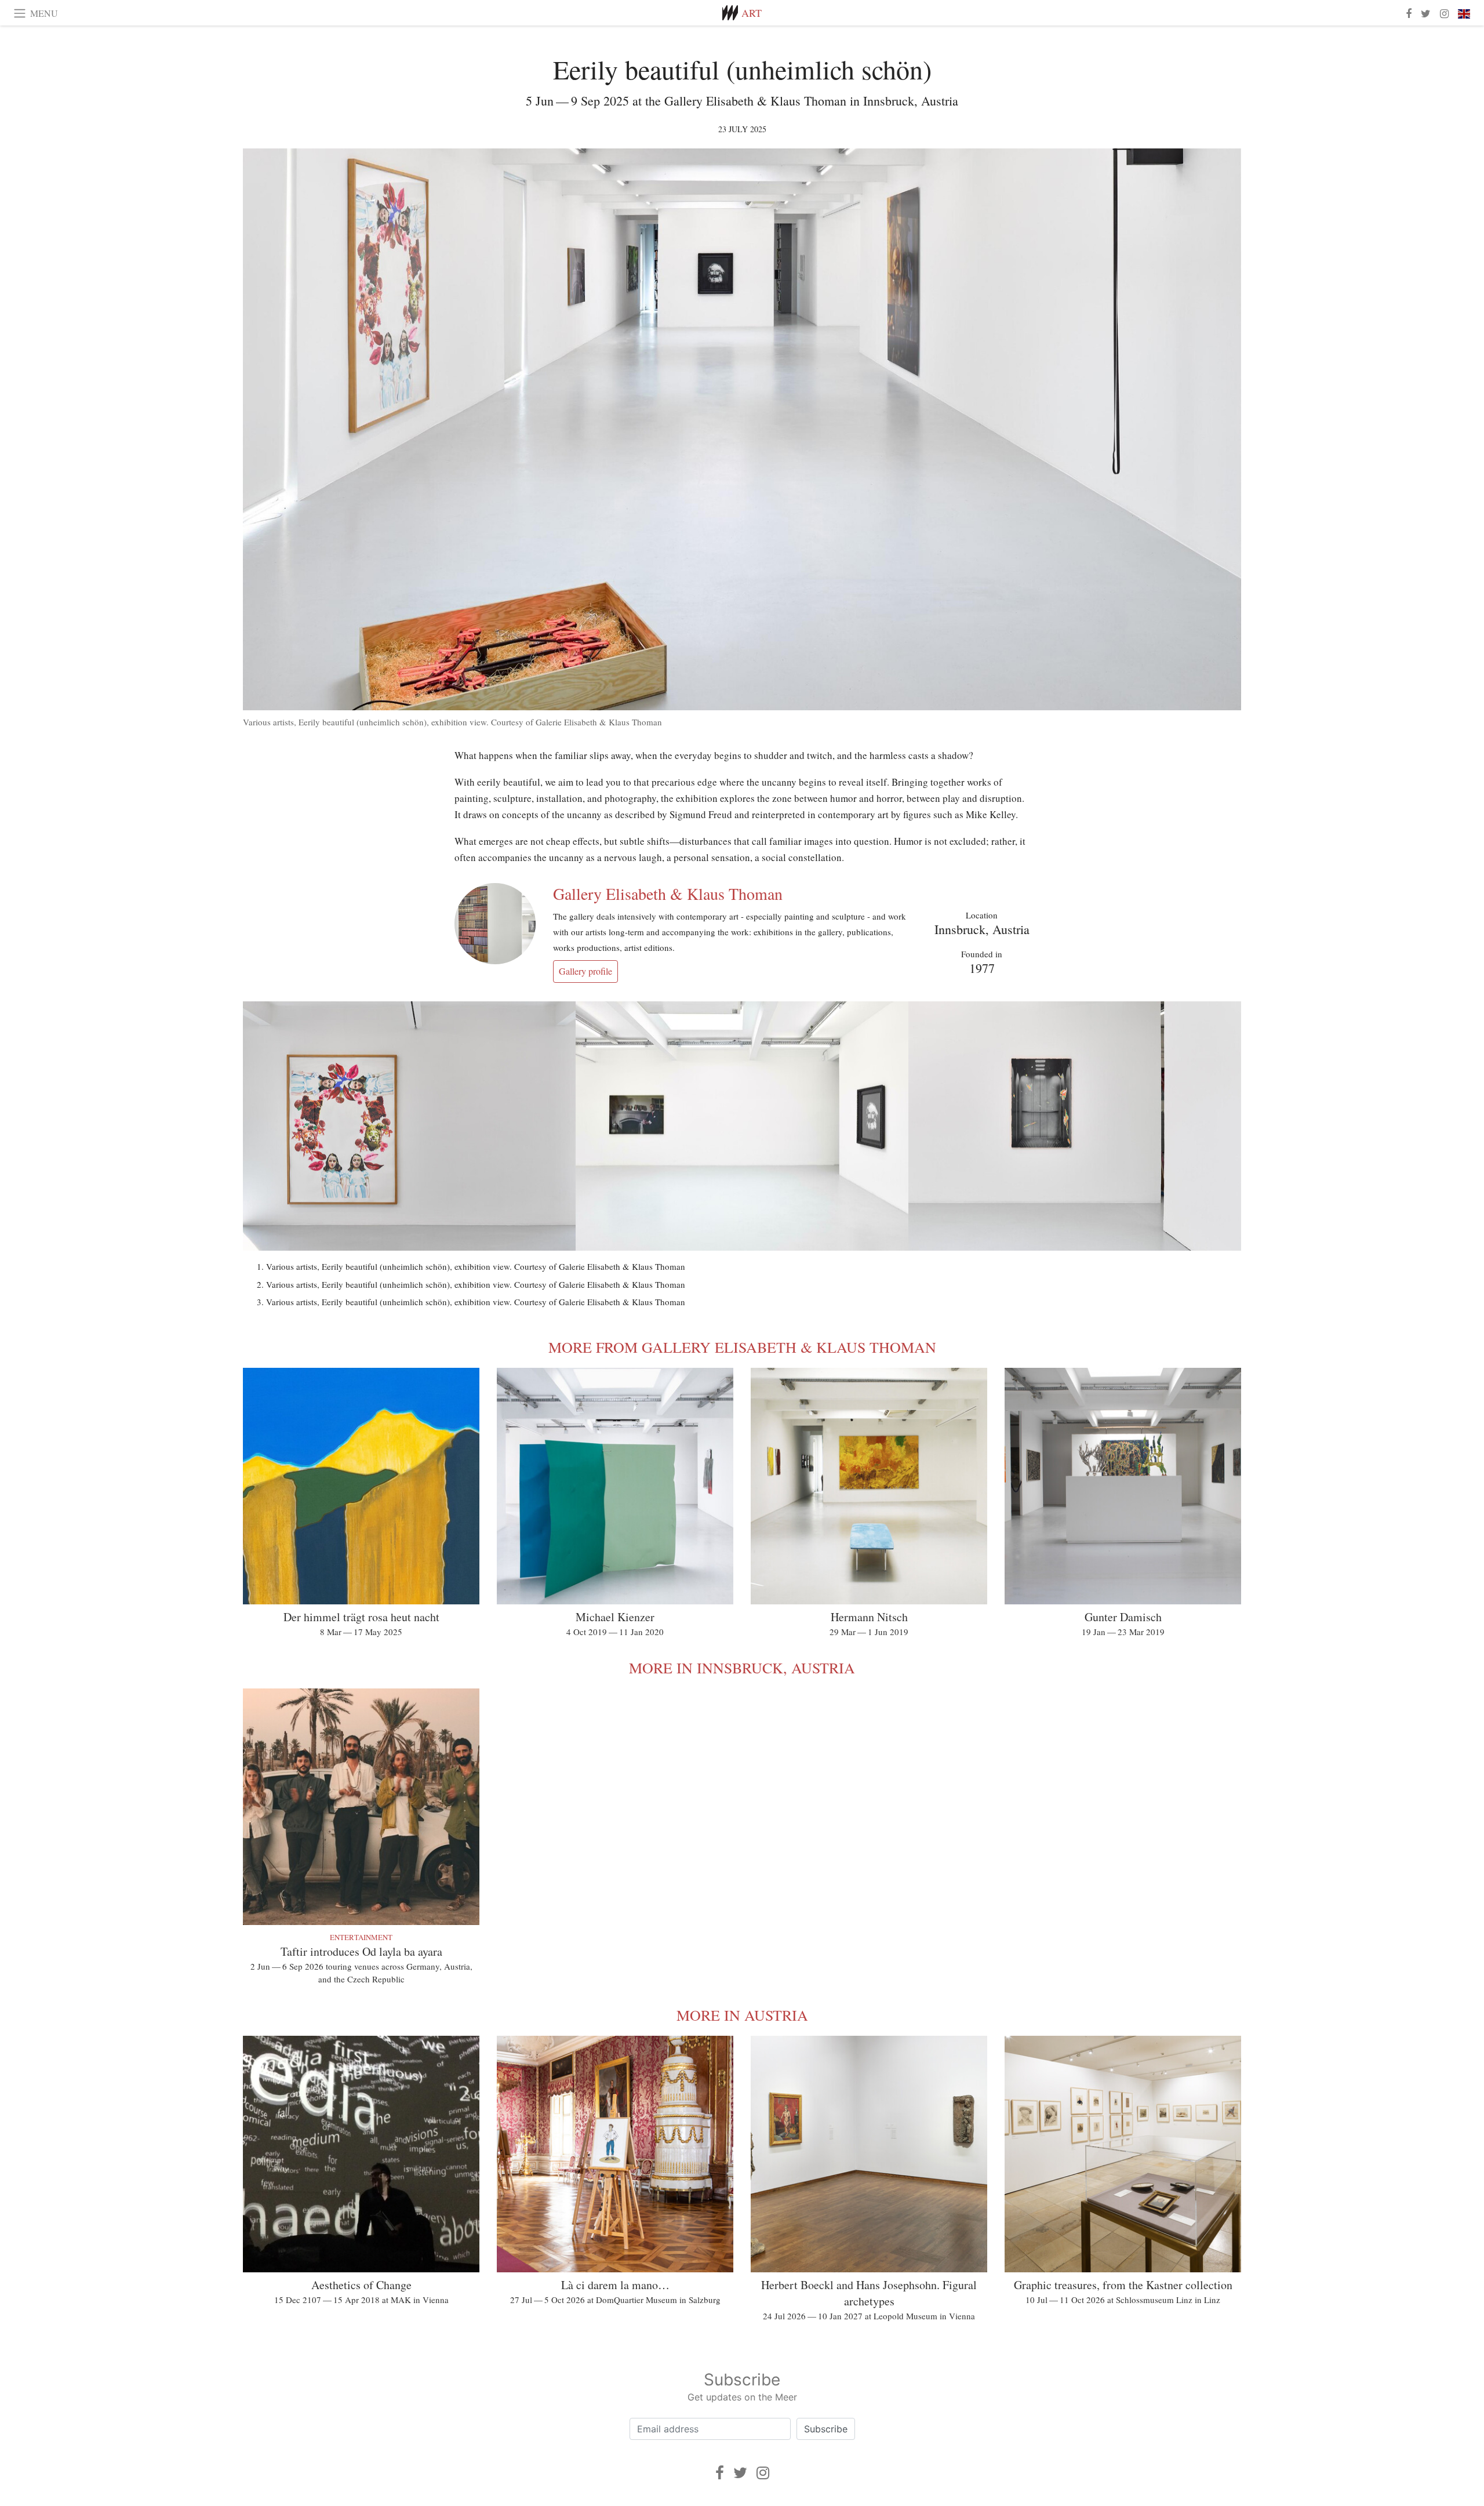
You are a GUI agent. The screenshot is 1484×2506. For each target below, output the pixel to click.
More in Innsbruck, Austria (742, 1668)
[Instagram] (763, 2473)
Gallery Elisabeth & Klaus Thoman (668, 894)
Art (752, 13)
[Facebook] (720, 2473)
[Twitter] (740, 2473)
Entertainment (361, 1937)
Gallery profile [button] (585, 971)
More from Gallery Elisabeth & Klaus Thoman (742, 1347)
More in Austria (742, 2015)
